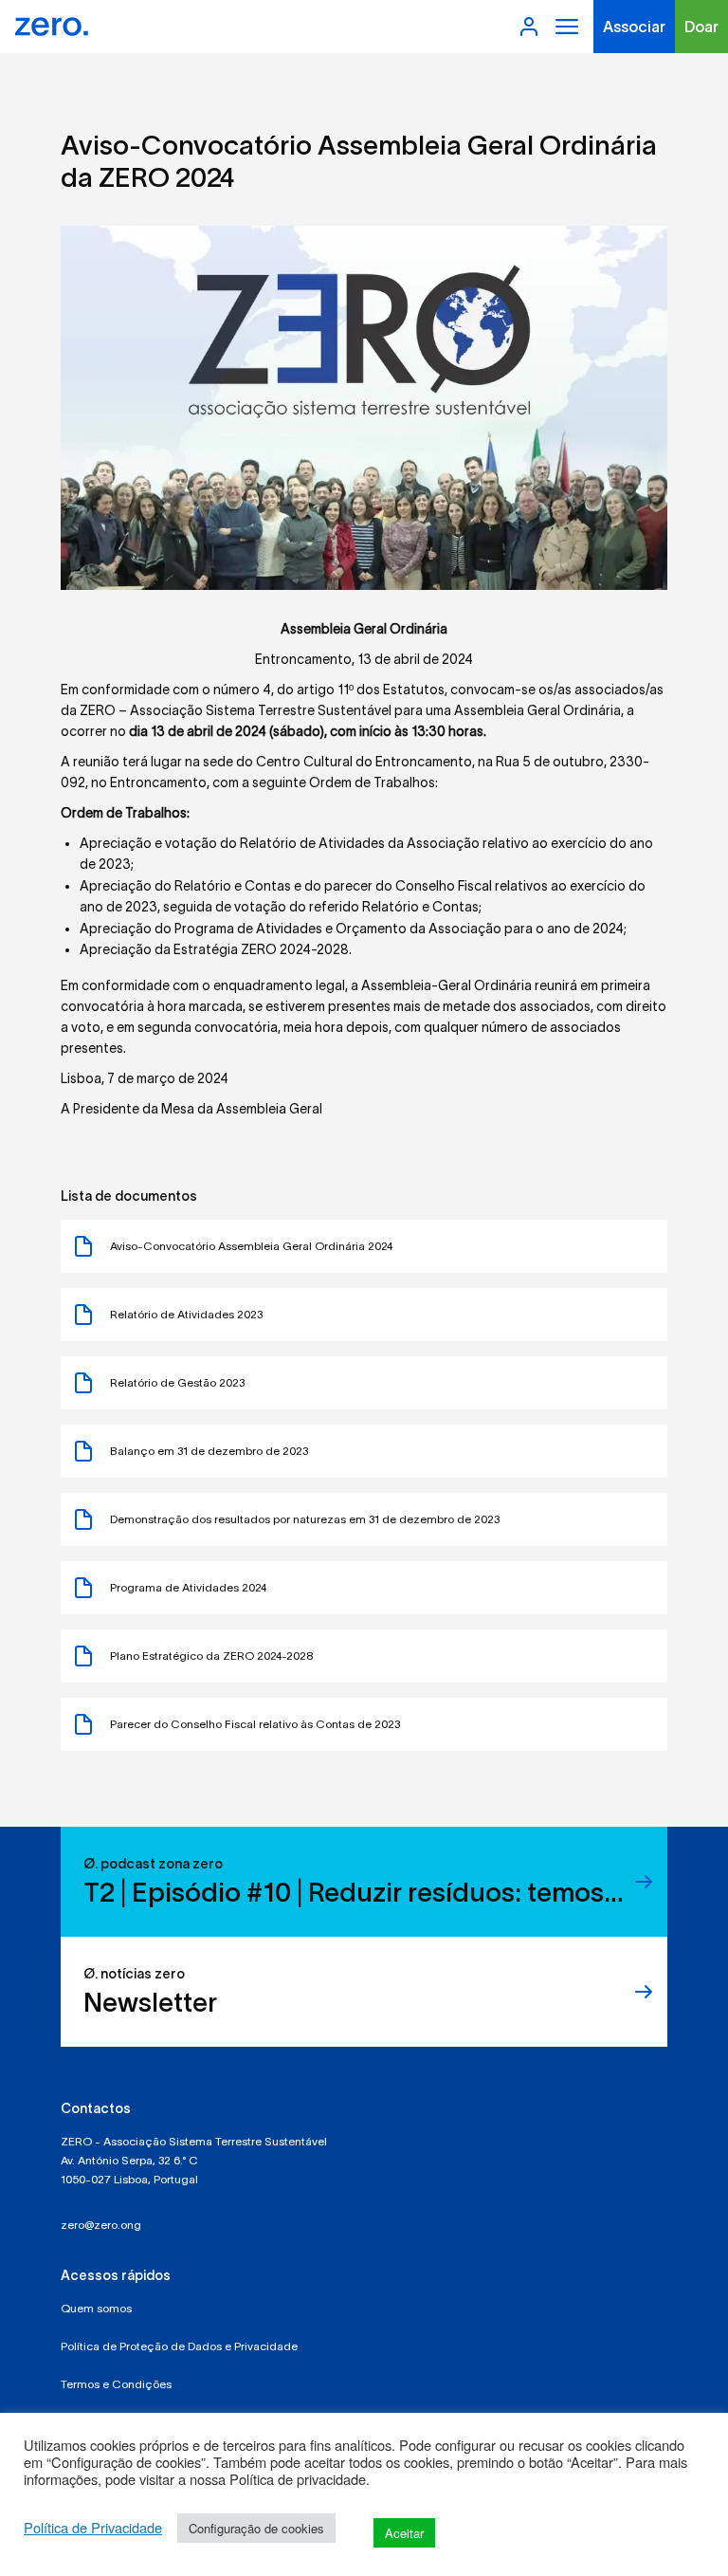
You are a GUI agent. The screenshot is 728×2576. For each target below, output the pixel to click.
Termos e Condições (116, 2384)
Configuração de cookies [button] (256, 2528)
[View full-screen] (364, 408)
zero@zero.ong (101, 2225)
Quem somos (96, 2308)
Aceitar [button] (404, 2533)
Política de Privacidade (93, 2528)
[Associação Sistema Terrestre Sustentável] (52, 27)
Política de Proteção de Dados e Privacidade (179, 2346)
